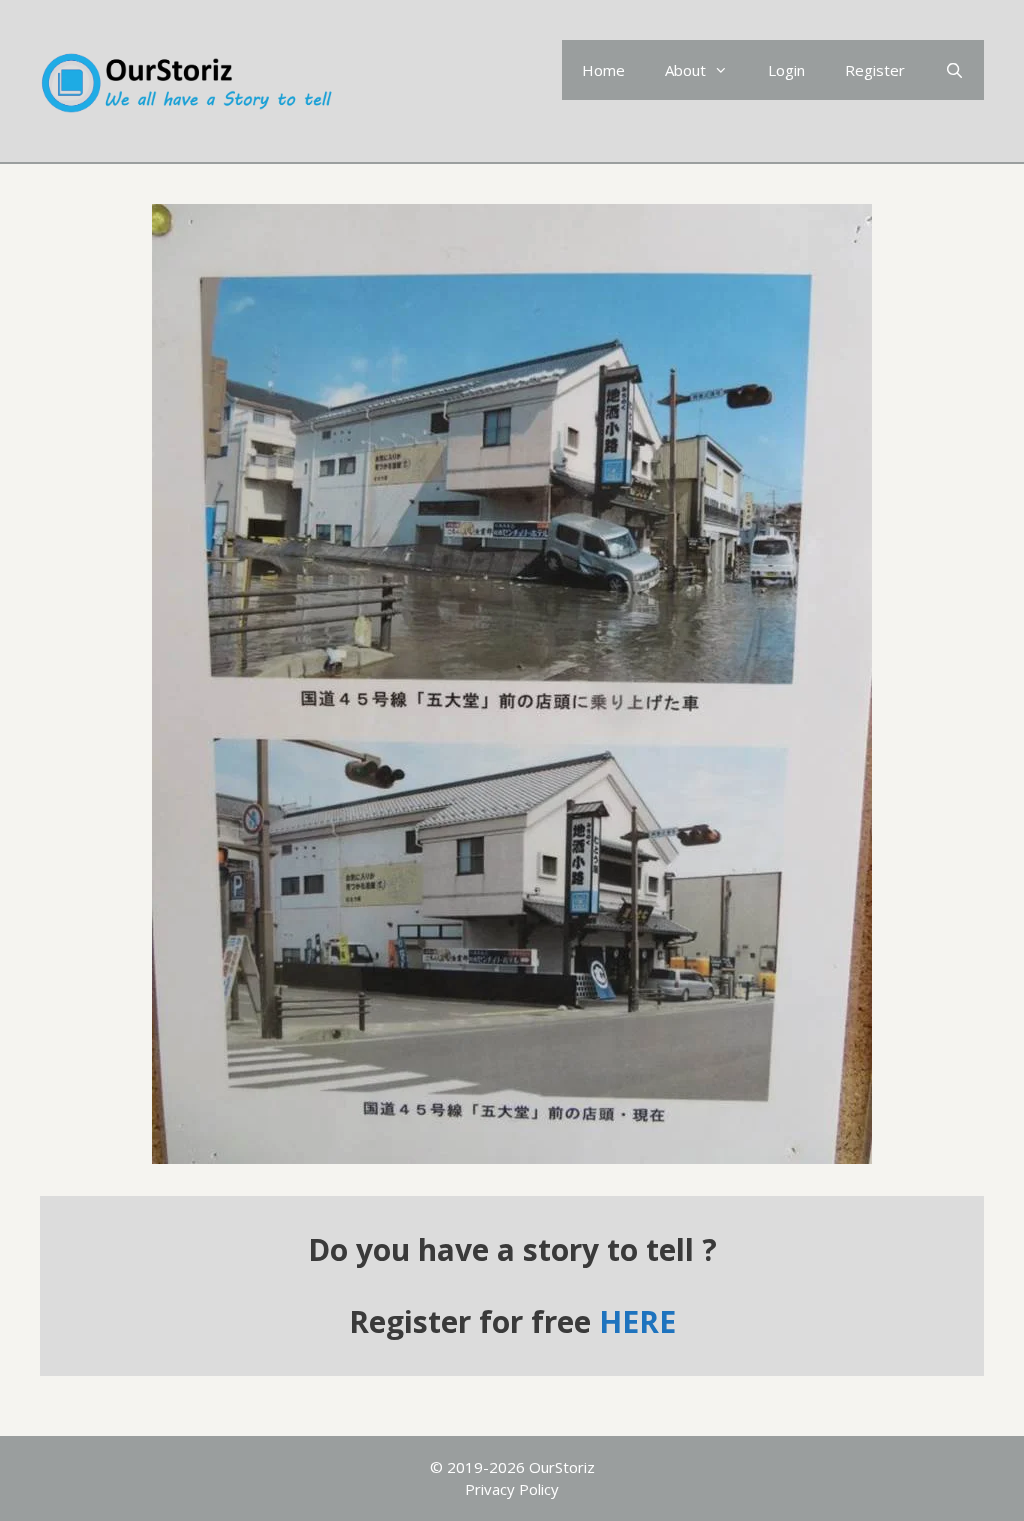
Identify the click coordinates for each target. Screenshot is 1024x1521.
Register (875, 70)
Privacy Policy (512, 1489)
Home (603, 70)
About (685, 70)
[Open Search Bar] (954, 70)
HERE (637, 1321)
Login (786, 70)
